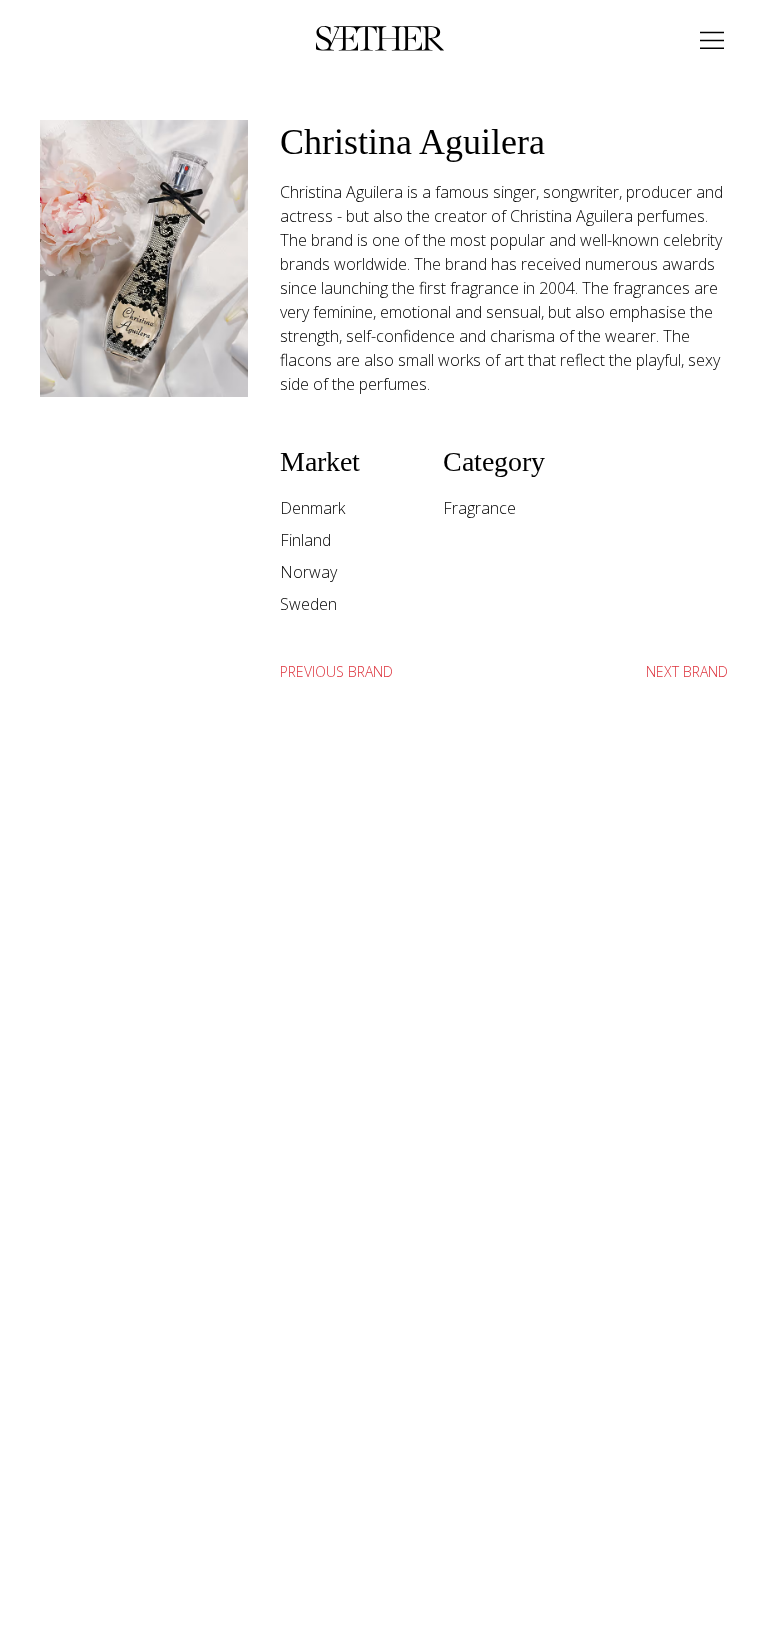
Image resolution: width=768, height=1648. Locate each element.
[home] (380, 39)
